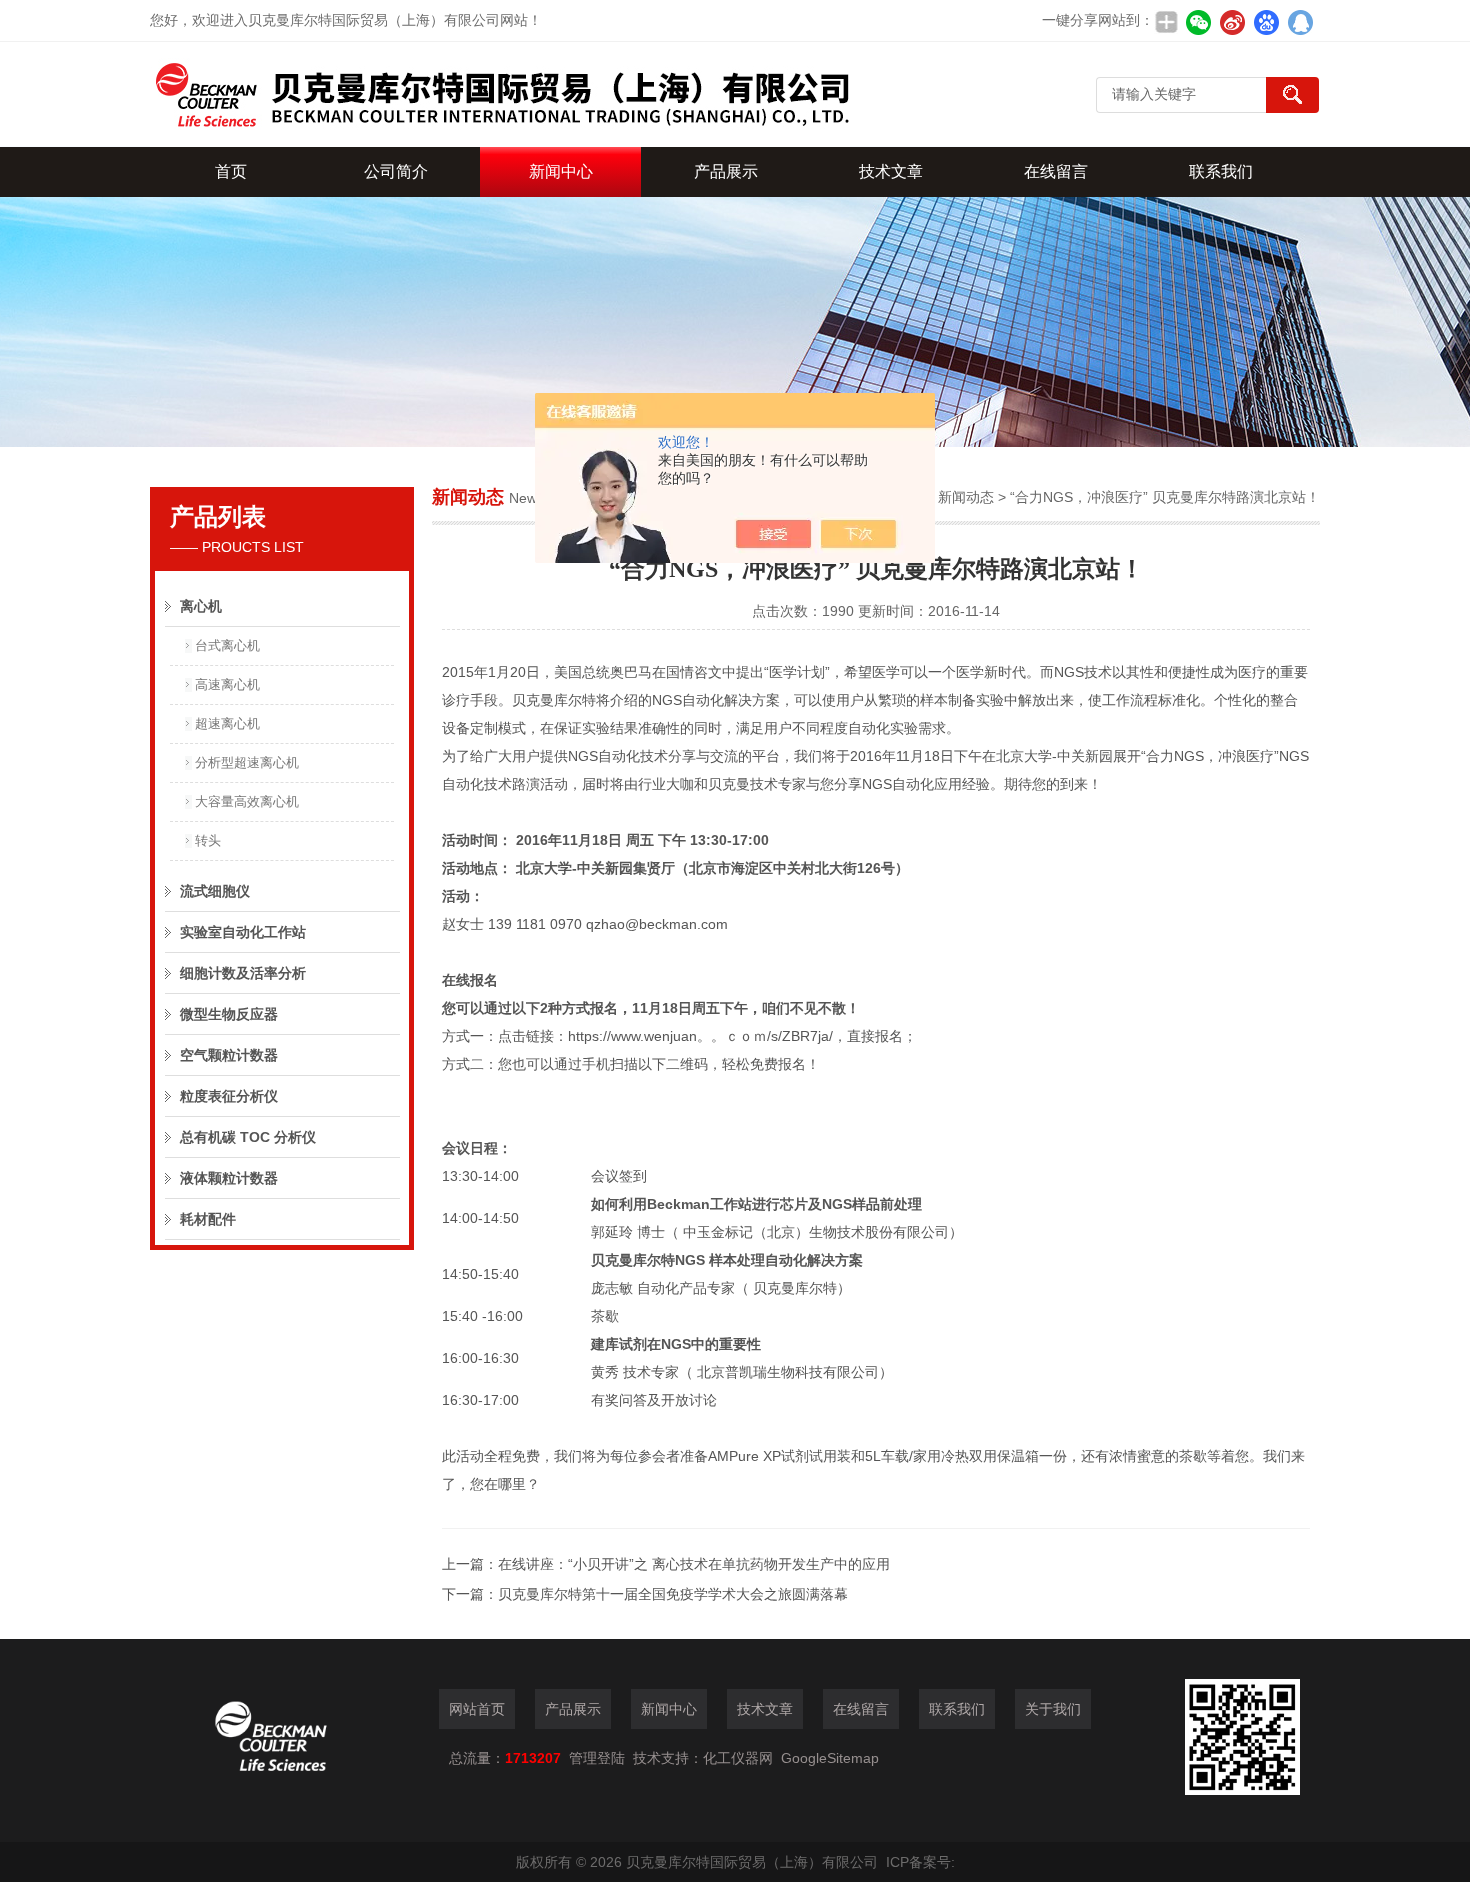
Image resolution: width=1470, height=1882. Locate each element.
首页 (231, 171)
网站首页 (477, 1709)
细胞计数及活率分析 (243, 973)
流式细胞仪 (215, 891)
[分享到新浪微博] (1232, 22)
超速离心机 (227, 723)
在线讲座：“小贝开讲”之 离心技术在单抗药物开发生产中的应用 (694, 1564)
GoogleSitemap (830, 1758)
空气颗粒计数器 (229, 1055)
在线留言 (1056, 171)
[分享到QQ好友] (1300, 22)
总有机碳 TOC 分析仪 (248, 1137)
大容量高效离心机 (247, 801)
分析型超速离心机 (247, 762)
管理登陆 (597, 1758)
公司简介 (396, 171)
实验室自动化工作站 (243, 932)
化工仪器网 (738, 1758)
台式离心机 (227, 645)
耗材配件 (208, 1219)
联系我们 (1221, 171)
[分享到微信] (1198, 22)
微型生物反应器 (229, 1014)
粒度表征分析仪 (229, 1096)
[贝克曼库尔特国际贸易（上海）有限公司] (500, 94)
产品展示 (726, 171)
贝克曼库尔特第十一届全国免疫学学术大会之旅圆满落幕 (673, 1594)
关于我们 (1053, 1709)
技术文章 (891, 171)
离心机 (201, 606)
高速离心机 (227, 684)
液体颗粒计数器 (229, 1178)
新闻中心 (561, 171)
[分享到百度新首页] (1266, 22)
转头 (208, 840)
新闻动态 (966, 497)
